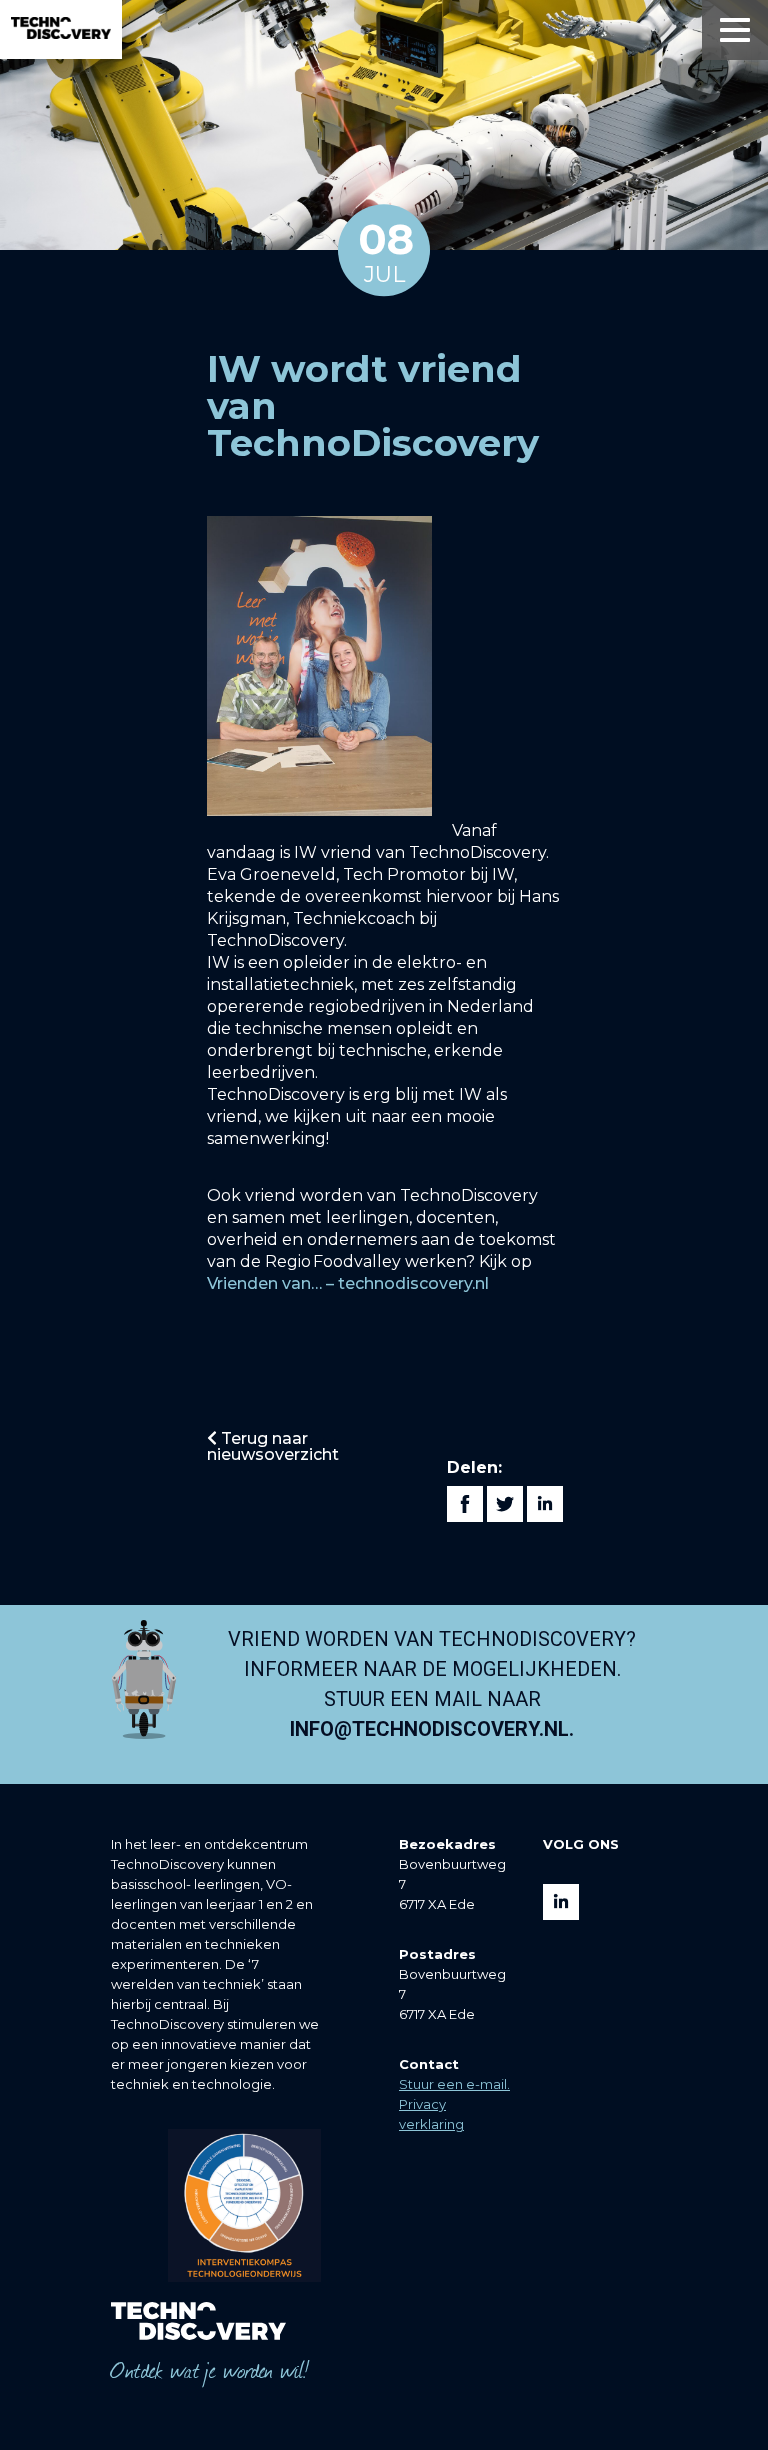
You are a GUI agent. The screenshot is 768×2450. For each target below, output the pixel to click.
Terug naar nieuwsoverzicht (273, 1446)
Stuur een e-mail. (454, 2084)
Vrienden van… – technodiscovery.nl (348, 1283)
